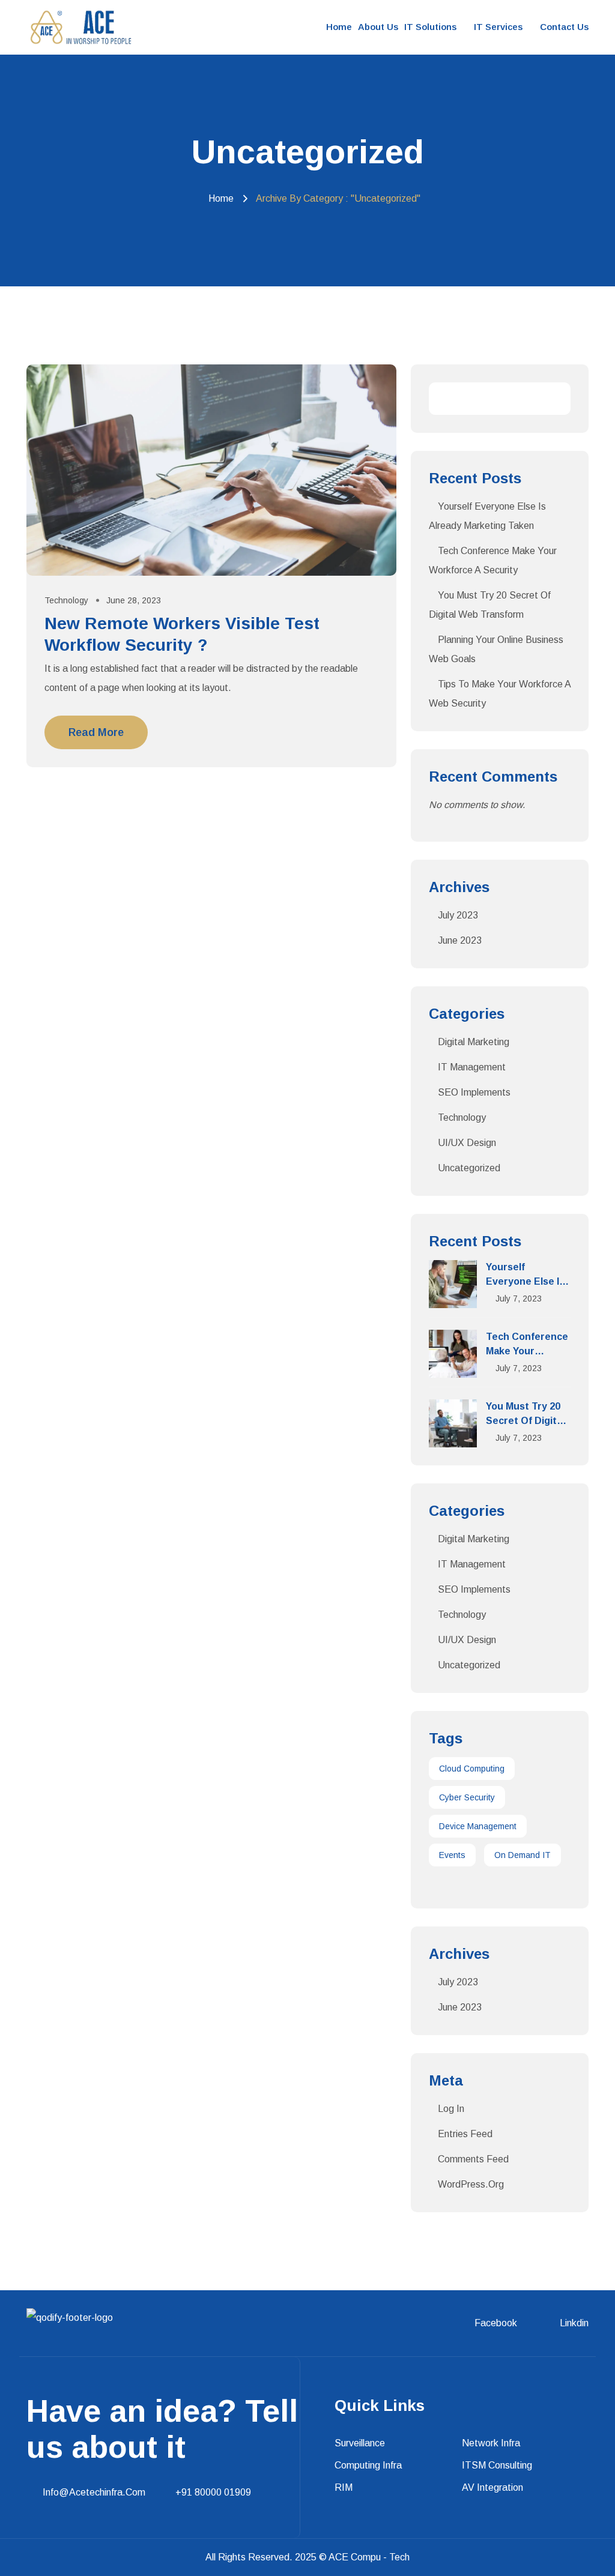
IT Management (472, 1067)
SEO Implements (474, 1092)
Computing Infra (368, 2465)
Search (554, 399)
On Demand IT (523, 1855)
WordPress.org (471, 2184)
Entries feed (465, 2134)
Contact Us (564, 27)
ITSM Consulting (497, 2465)
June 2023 (460, 940)
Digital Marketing (474, 1042)
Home (339, 27)
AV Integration (492, 2487)
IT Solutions (430, 27)
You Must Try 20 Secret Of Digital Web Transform (525, 1421)
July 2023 (458, 915)
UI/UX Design (467, 1143)
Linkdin (574, 2323)
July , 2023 (519, 1299)
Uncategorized (469, 1168)
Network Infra (491, 2443)
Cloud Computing (472, 1769)
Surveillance (360, 2443)
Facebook (496, 2323)
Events (452, 1855)
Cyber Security (467, 1797)
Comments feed (473, 2159)
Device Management (478, 1826)
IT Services (498, 27)
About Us (378, 27)
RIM (344, 2487)
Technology (66, 600)
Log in (451, 2109)
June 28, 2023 (134, 600)
